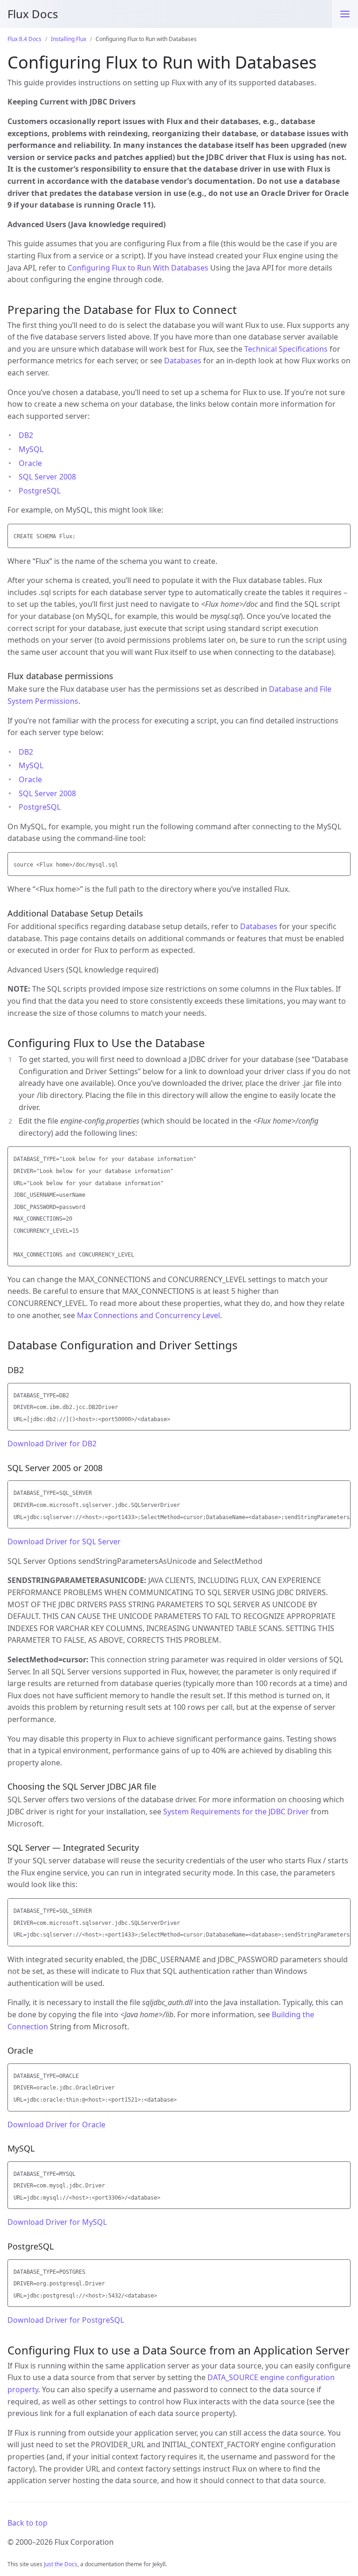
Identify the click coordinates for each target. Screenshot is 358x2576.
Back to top (28, 2523)
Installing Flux (69, 39)
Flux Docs (33, 14)
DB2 (26, 435)
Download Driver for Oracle (56, 2125)
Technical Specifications (286, 349)
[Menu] (345, 14)
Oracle (30, 463)
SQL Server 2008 (47, 477)
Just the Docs (61, 2564)
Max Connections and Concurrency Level (148, 1315)
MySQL (31, 449)
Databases (183, 361)
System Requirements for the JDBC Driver (236, 1812)
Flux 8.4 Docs (24, 39)
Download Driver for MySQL (57, 2222)
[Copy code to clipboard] (342, 534)
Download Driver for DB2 (52, 1444)
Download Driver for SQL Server (64, 1541)
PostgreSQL (40, 491)
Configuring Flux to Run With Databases (138, 268)
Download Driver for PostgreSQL (66, 2320)
